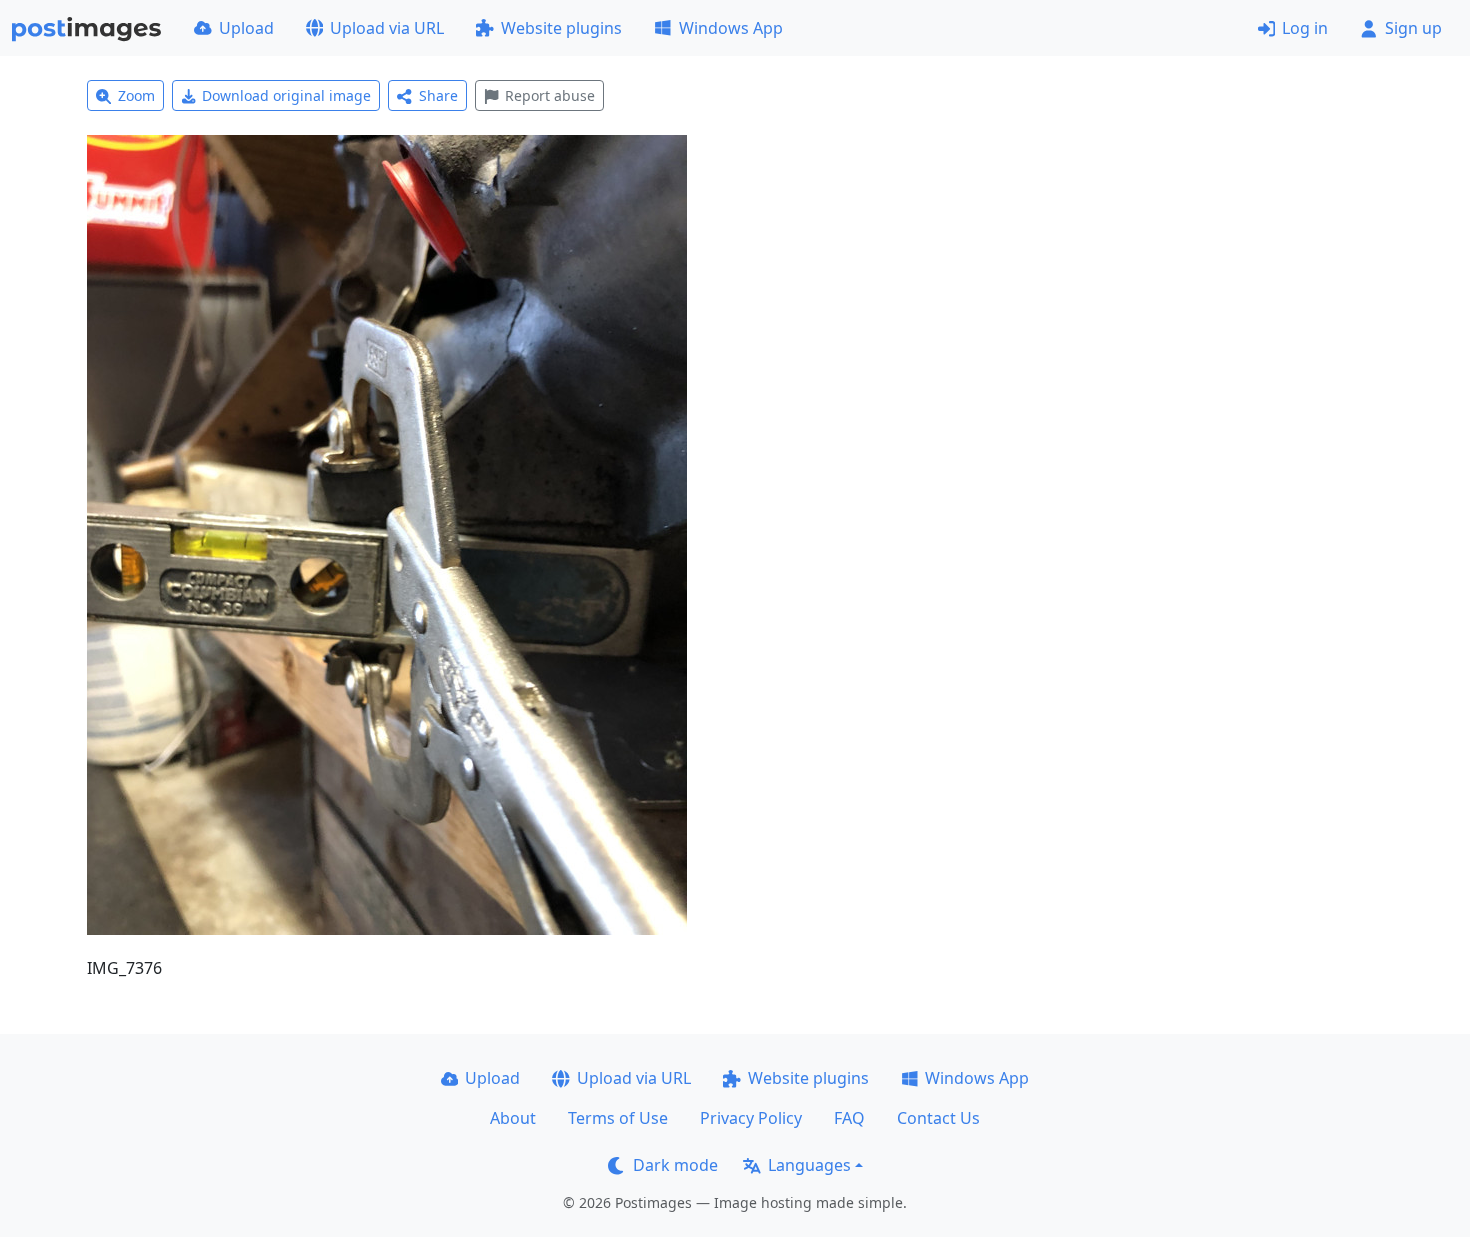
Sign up (1413, 28)
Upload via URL (387, 28)
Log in (1305, 28)
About (513, 1118)
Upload (246, 28)
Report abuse (550, 95)
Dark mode (675, 1165)
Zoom (136, 95)
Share (438, 95)
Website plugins (561, 28)
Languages (809, 1165)
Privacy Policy (751, 1118)
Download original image (286, 95)
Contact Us (938, 1118)
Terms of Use (618, 1118)
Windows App (731, 28)
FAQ (849, 1118)
